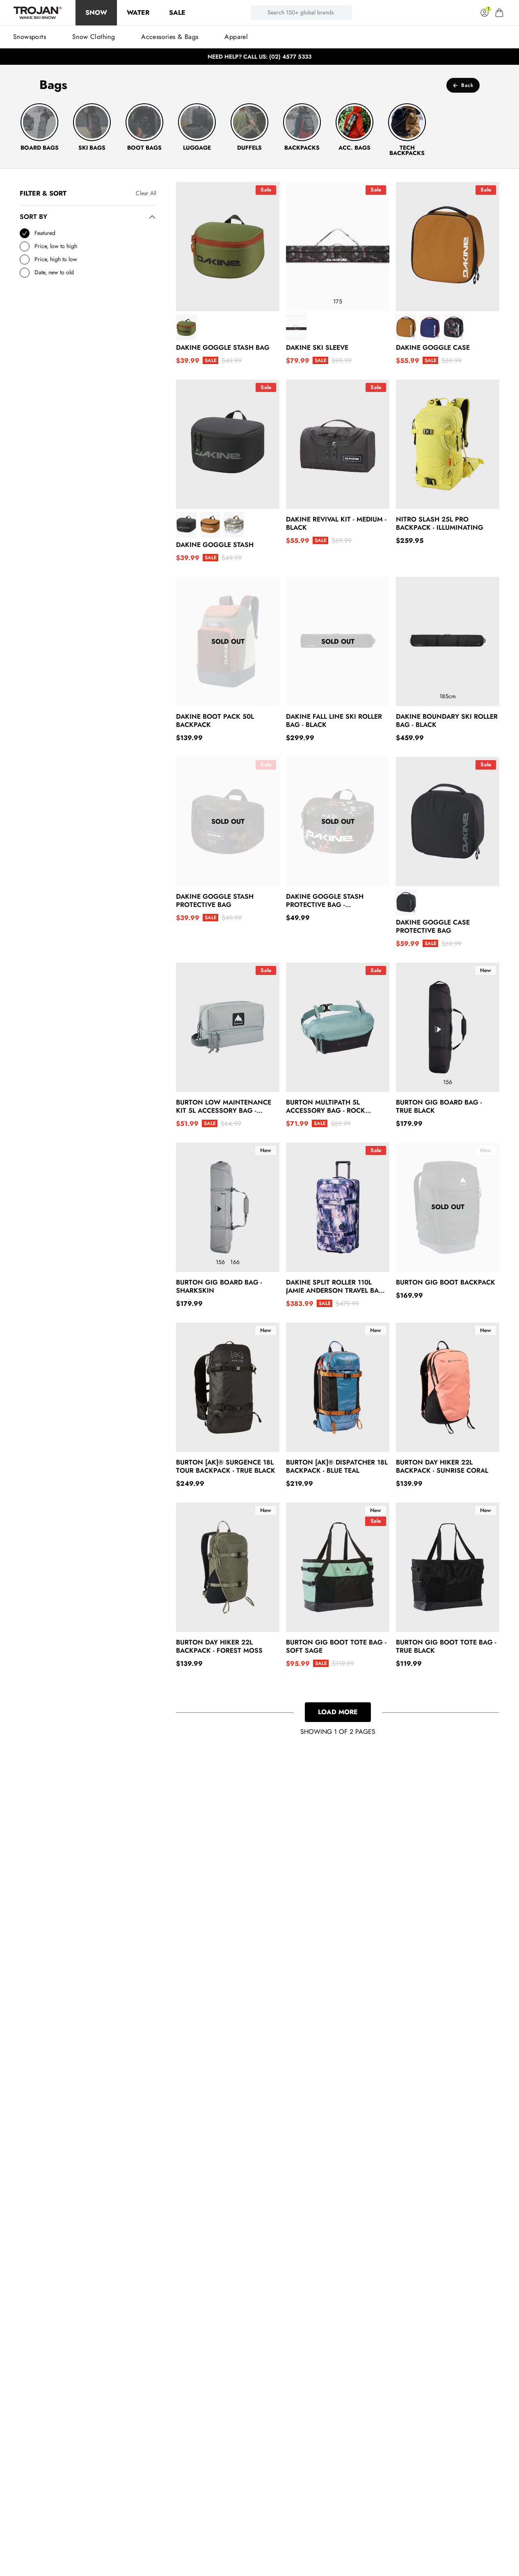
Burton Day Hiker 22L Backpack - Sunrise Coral (442, 1467)
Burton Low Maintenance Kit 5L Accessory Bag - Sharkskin (224, 1107)
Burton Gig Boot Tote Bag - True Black (446, 1647)
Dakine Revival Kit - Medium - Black (336, 524)
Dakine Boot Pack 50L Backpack (215, 721)
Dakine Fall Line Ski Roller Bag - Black (334, 721)
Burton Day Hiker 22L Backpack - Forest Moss (219, 1647)
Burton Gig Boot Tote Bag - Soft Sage (336, 1647)
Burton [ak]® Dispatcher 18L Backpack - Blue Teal (337, 1467)
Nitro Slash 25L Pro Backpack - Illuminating (440, 524)
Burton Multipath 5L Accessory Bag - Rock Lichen (326, 1107)
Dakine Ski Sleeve (317, 348)
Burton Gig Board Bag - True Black (439, 1107)
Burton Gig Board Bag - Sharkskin (219, 1287)
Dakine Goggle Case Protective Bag (433, 927)
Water (138, 13)
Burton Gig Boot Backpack (446, 1282)
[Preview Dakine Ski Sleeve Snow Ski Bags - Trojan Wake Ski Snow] (296, 327)
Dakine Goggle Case (433, 348)
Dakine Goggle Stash (215, 545)
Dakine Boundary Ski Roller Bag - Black (447, 721)
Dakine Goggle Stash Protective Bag (215, 901)
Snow (96, 13)
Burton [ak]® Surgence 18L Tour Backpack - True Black (226, 1467)
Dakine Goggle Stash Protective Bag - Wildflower (325, 901)
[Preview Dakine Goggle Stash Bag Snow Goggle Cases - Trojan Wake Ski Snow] (186, 327)
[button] (499, 13)
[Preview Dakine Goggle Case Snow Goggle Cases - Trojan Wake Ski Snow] (406, 327)
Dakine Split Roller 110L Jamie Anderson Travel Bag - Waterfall (337, 1287)
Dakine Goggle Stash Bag (223, 348)
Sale (177, 13)
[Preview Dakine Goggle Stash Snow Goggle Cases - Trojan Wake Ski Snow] (186, 525)
